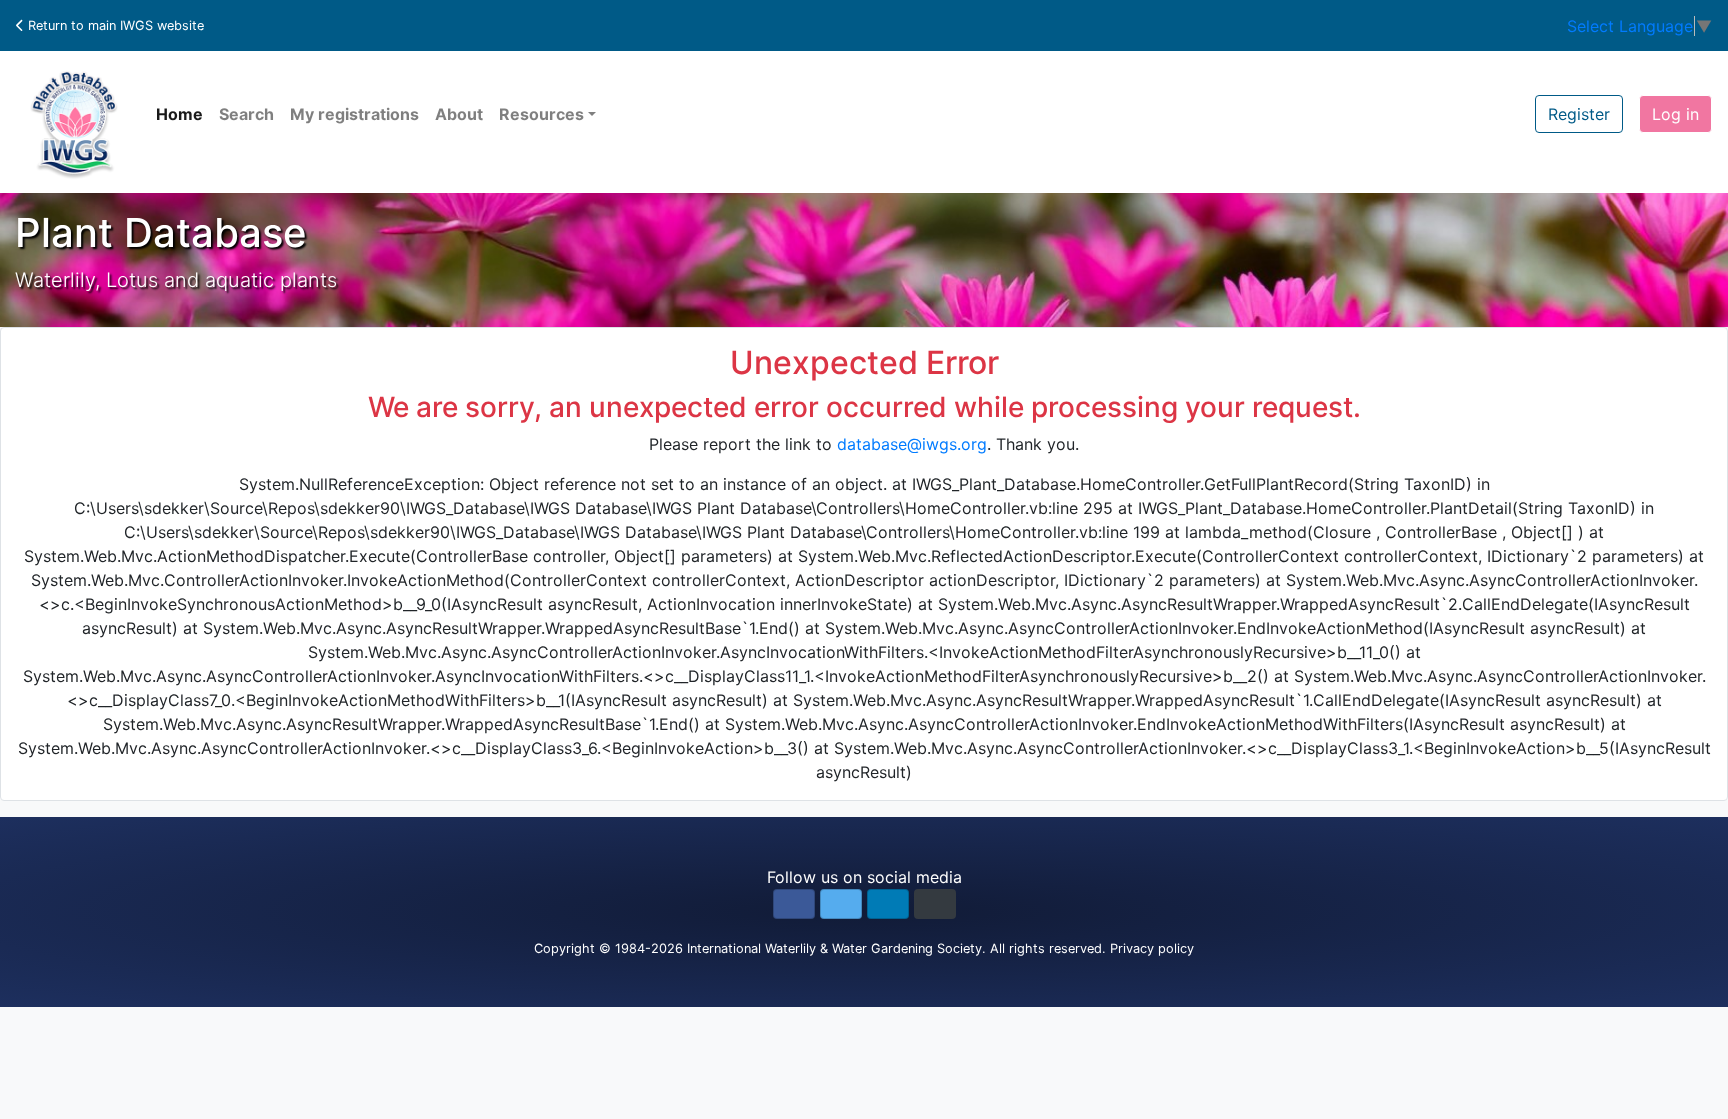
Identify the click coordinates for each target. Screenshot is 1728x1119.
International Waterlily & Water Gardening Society (834, 948)
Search (246, 114)
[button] (794, 904)
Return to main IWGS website (114, 25)
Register (1579, 114)
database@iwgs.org (912, 444)
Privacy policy (1152, 948)
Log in (1675, 114)
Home (179, 114)
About (459, 114)
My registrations (354, 114)
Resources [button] (541, 114)
